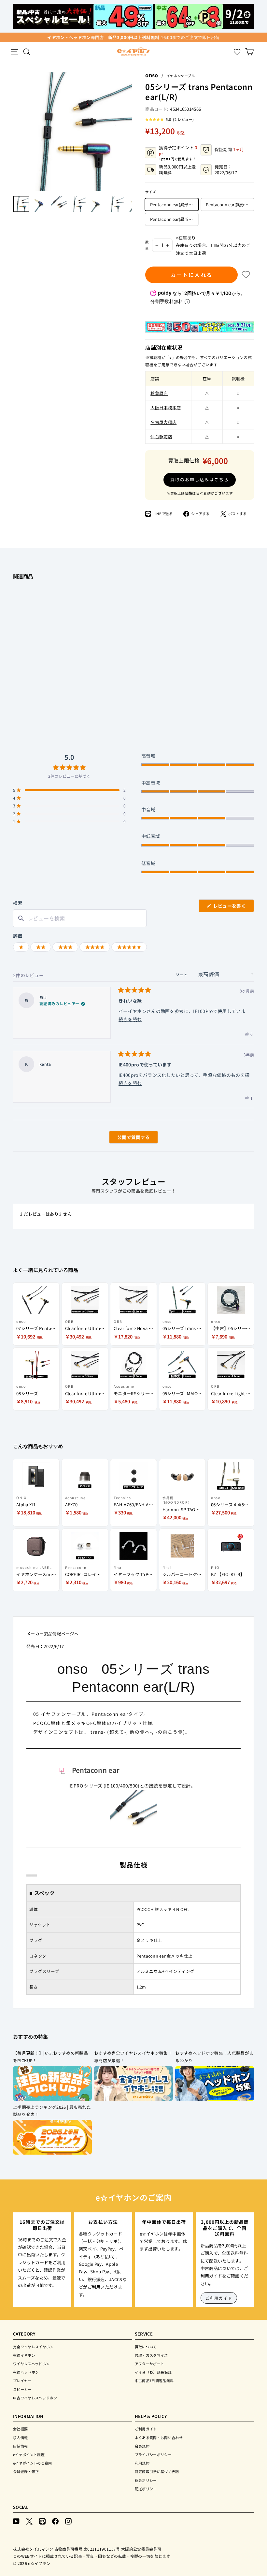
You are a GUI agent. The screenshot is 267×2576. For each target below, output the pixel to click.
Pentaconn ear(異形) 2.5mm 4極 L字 (174, 219)
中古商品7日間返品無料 (154, 2381)
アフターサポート (150, 2364)
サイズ (151, 192)
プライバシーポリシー (153, 2454)
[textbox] (80, 918)
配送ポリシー (146, 2489)
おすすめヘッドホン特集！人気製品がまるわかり (214, 2057)
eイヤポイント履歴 (29, 2454)
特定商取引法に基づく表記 (157, 2471)
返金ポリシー (146, 2480)
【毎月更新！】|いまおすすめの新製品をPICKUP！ (50, 2057)
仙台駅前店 (161, 436)
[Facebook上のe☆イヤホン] (55, 2520)
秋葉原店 (159, 393)
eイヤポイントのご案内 (33, 2463)
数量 (147, 245)
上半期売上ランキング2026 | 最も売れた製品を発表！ (52, 2111)
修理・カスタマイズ (151, 2355)
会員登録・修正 (26, 2471)
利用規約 (142, 2463)
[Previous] (16, 131)
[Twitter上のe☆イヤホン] (29, 2520)
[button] (169, 119)
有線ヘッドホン (26, 2372)
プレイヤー (22, 2381)
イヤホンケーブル (181, 76)
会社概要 (20, 2429)
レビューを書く (232, 907)
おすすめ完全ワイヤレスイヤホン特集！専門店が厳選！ (133, 2057)
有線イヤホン (24, 2355)
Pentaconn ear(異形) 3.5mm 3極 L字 (230, 204)
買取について (146, 2347)
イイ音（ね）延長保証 (153, 2372)
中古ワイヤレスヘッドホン (35, 2398)
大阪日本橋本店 (166, 407)
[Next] (129, 131)
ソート (182, 975)
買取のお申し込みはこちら (199, 479)
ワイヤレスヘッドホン (31, 2364)
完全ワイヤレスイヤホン (33, 2347)
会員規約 (142, 2446)
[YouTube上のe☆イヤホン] (16, 2520)
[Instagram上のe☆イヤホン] (68, 2520)
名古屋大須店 (163, 422)
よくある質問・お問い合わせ (159, 2438)
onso (152, 75)
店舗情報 (20, 2446)
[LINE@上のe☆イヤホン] (42, 2520)
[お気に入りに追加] (246, 275)
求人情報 (20, 2438)
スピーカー (22, 2389)
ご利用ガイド (219, 2298)
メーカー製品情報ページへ (52, 1634)
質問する (126, 1139)
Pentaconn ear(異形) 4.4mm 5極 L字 (174, 204)
